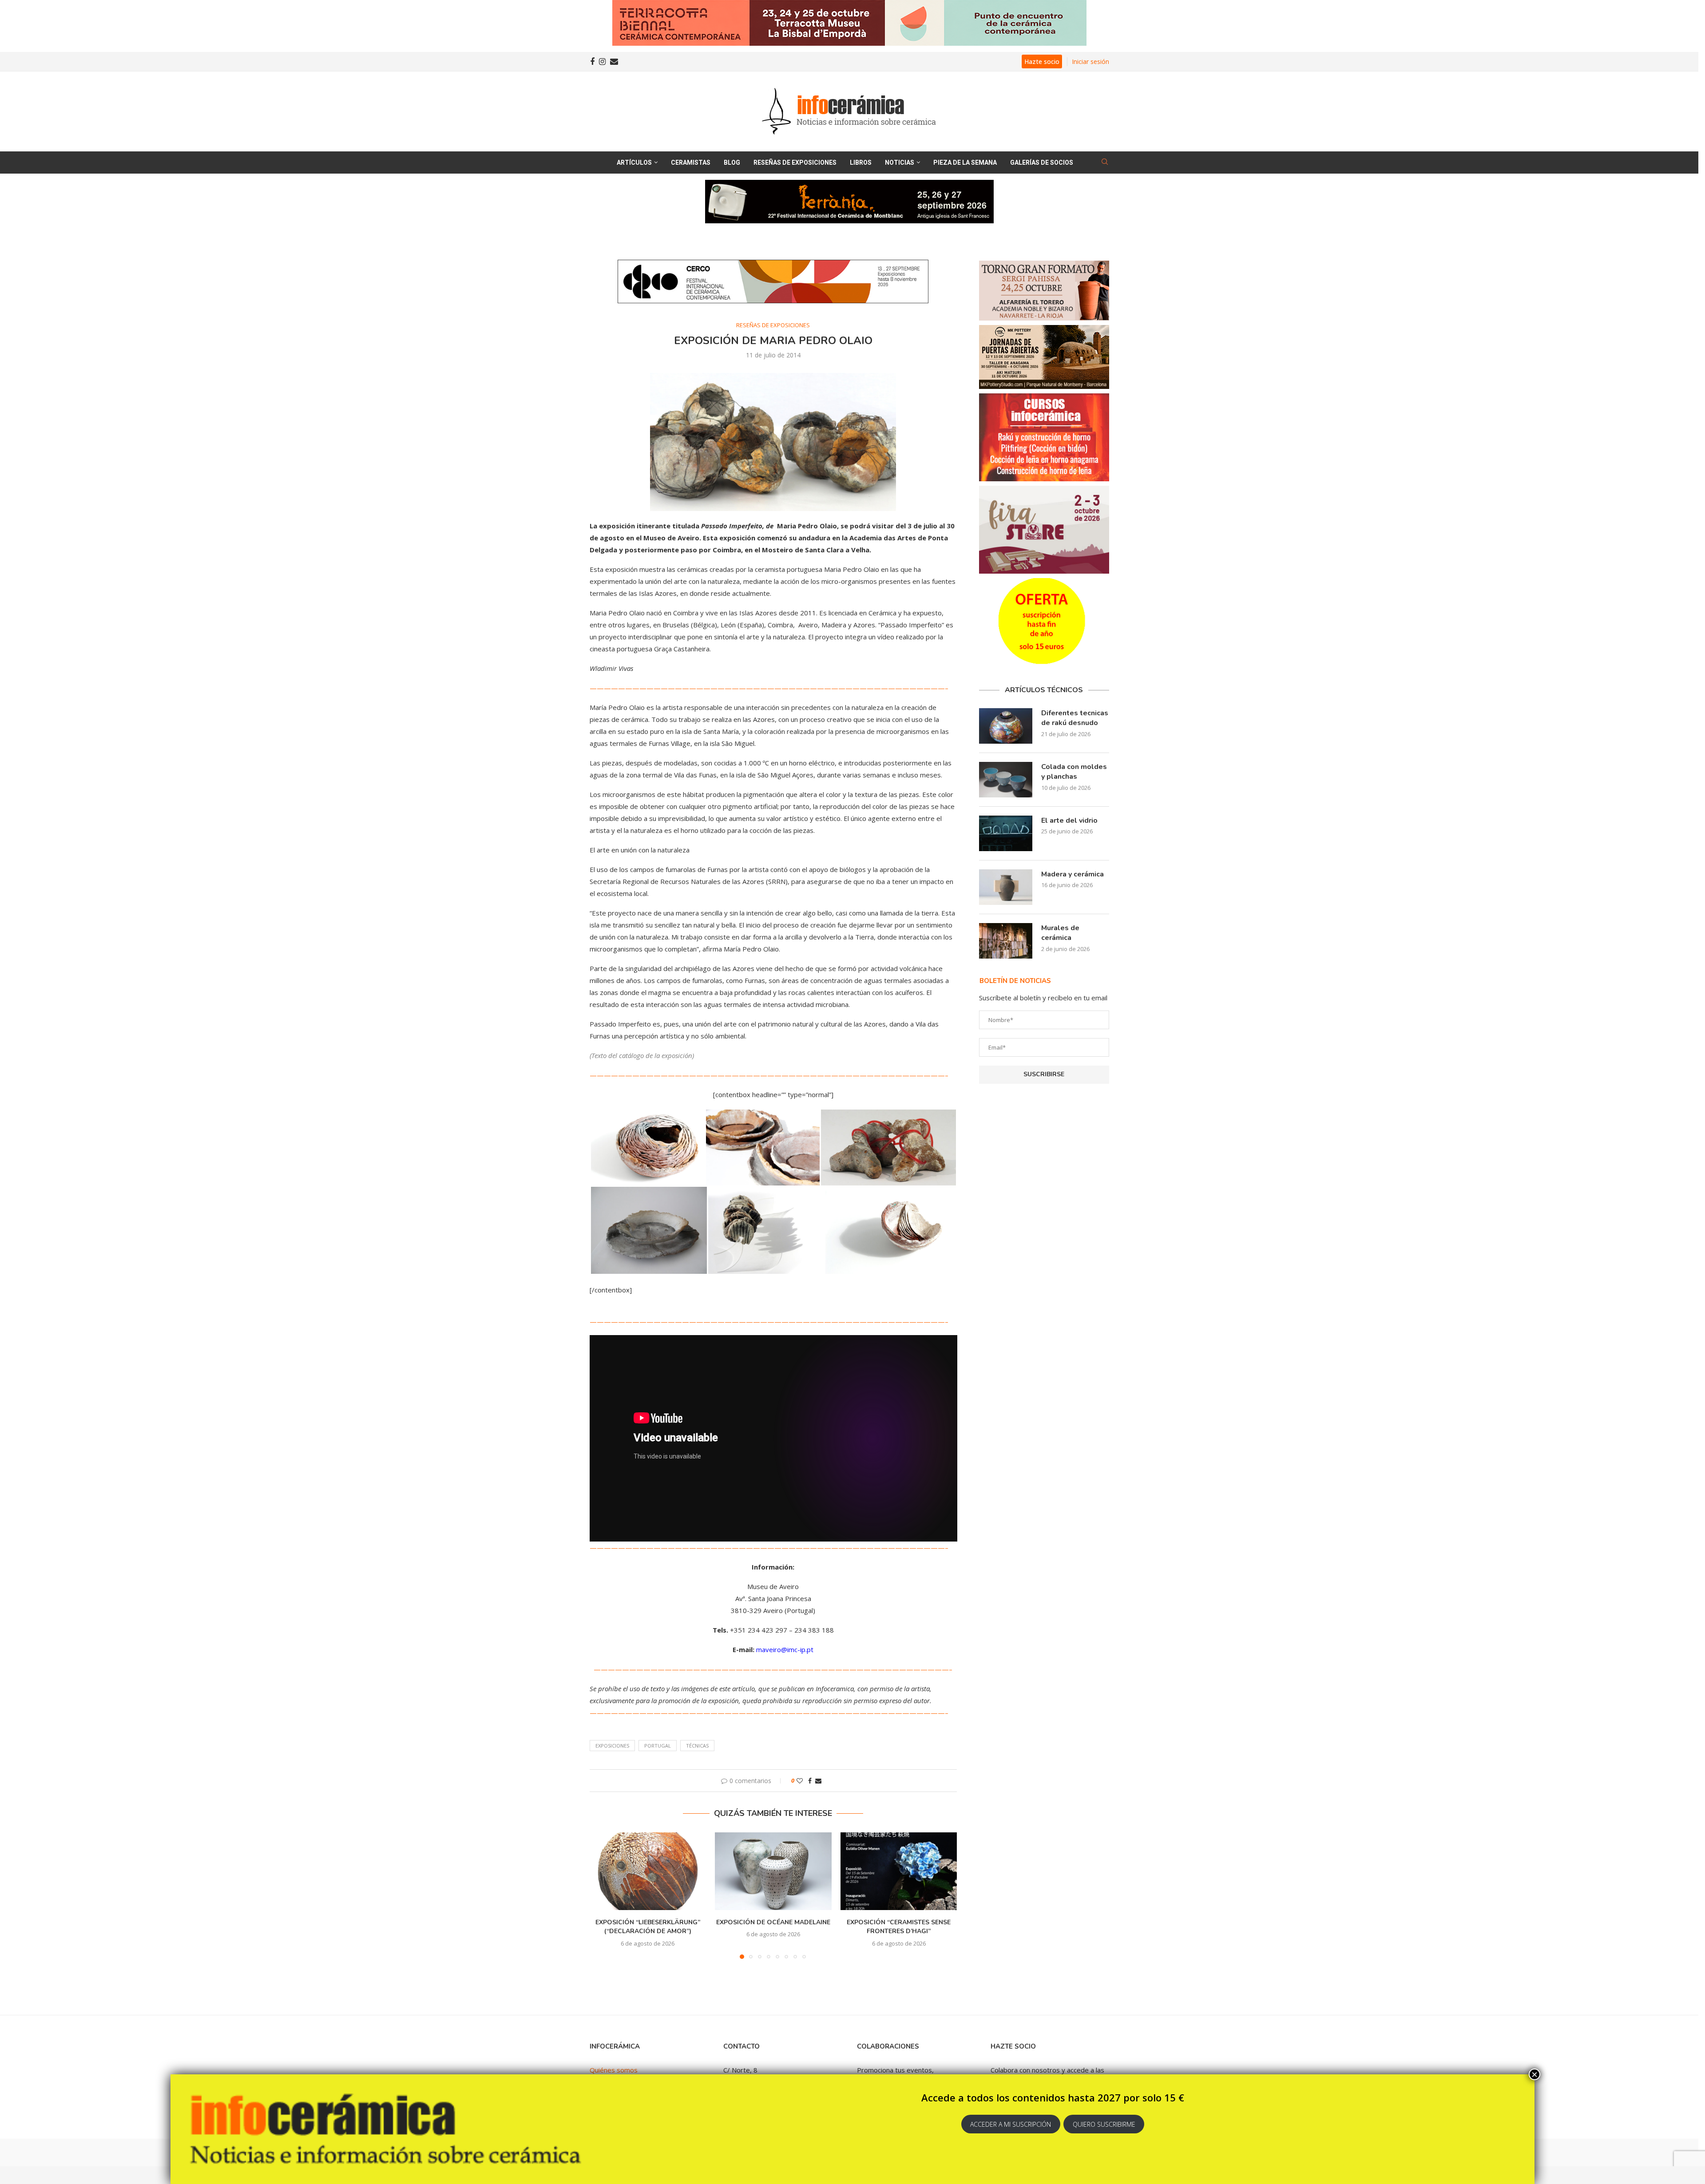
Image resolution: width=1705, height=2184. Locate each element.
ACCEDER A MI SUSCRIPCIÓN (1011, 2124)
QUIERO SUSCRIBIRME (1104, 2124)
